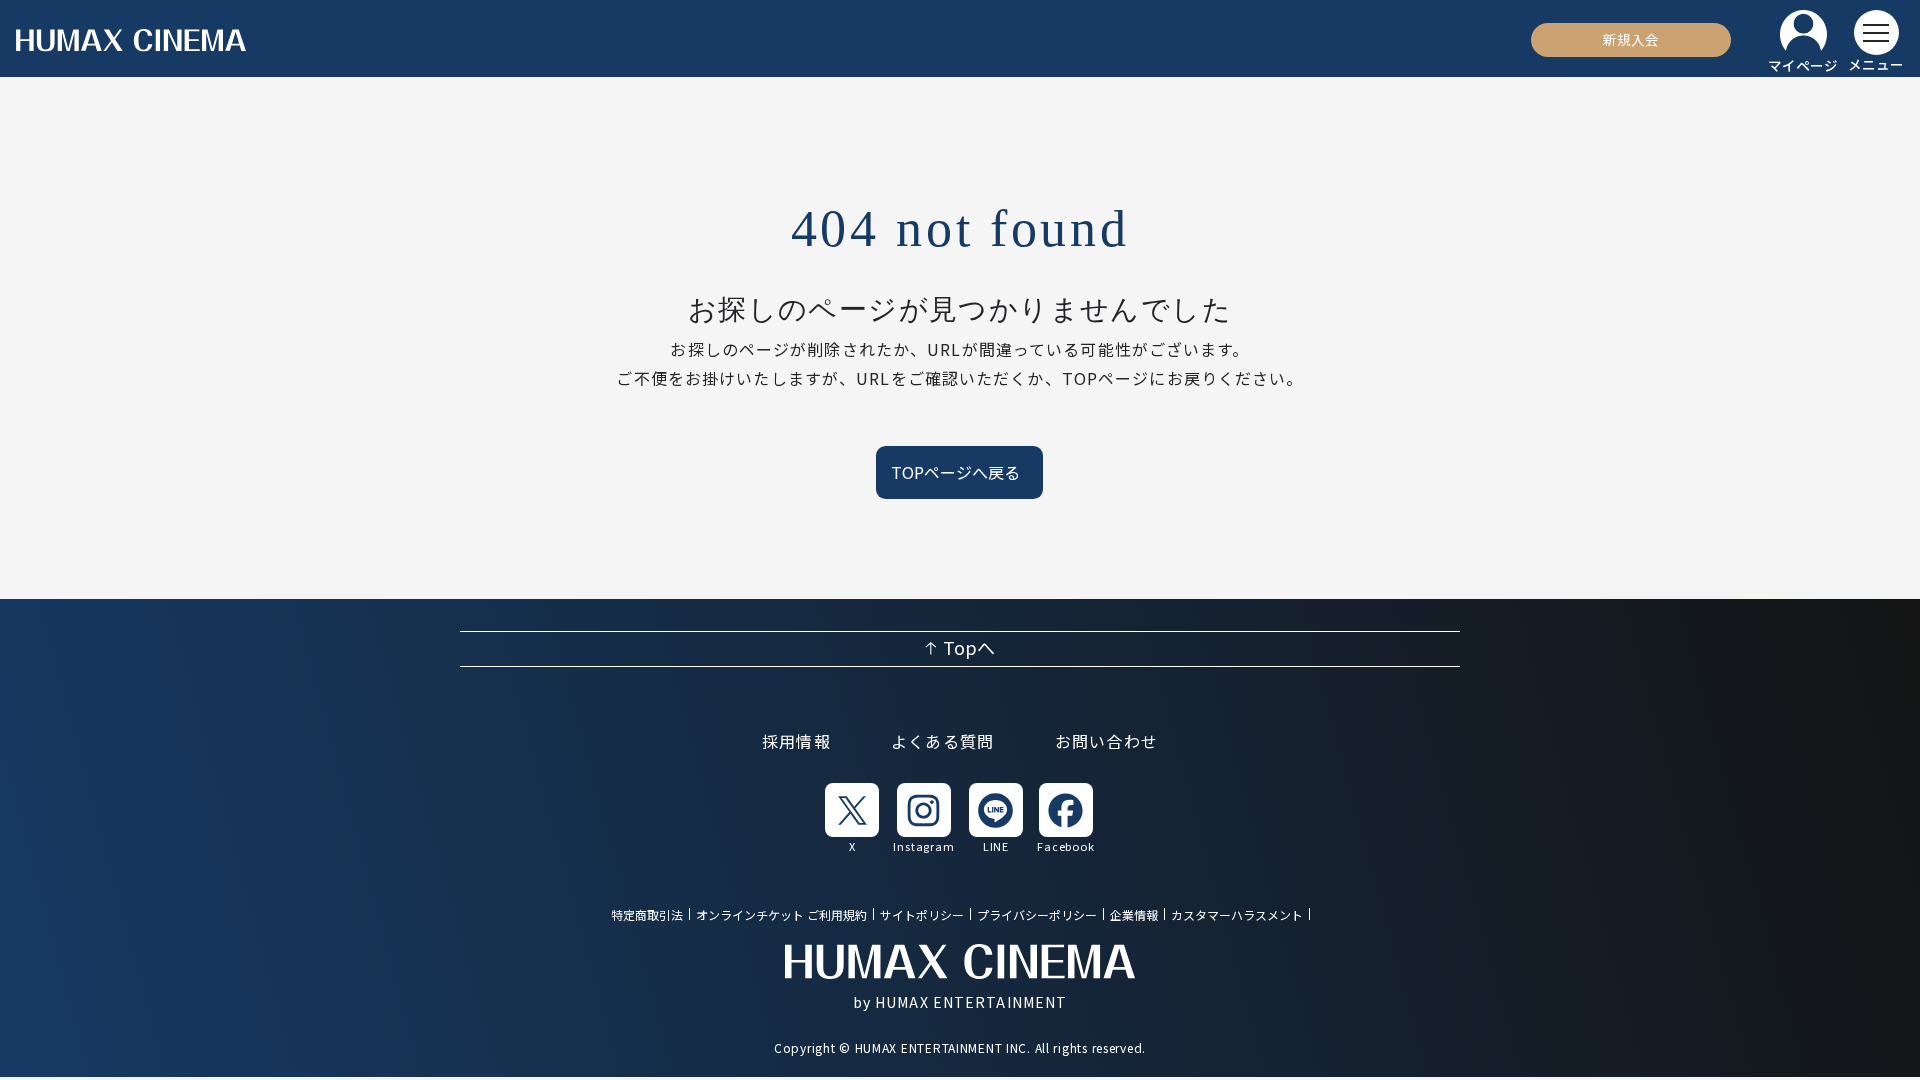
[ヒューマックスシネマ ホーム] (131, 40)
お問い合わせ (1107, 743)
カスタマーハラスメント (1237, 915)
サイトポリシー (922, 915)
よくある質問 (943, 743)
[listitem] (852, 817)
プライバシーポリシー (1037, 915)
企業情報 (1134, 915)
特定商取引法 (647, 915)
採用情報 (796, 743)
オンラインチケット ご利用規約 (781, 915)
